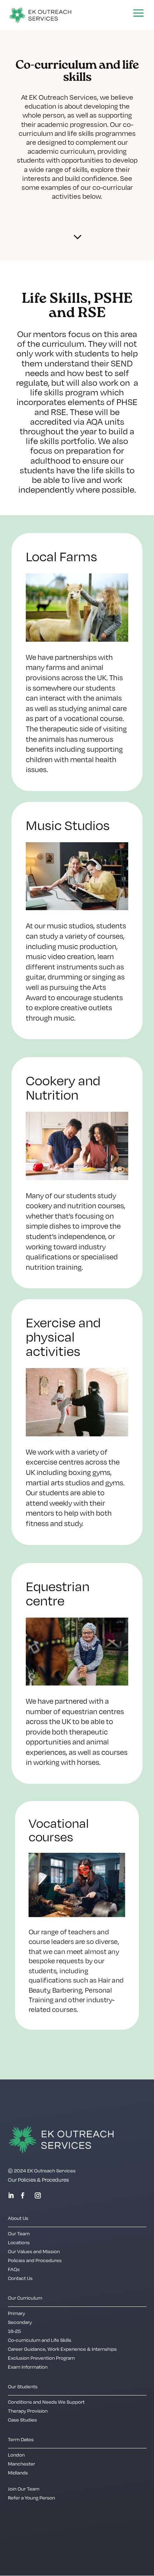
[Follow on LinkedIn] (11, 2196)
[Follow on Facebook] (23, 2196)
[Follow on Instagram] (38, 2196)
